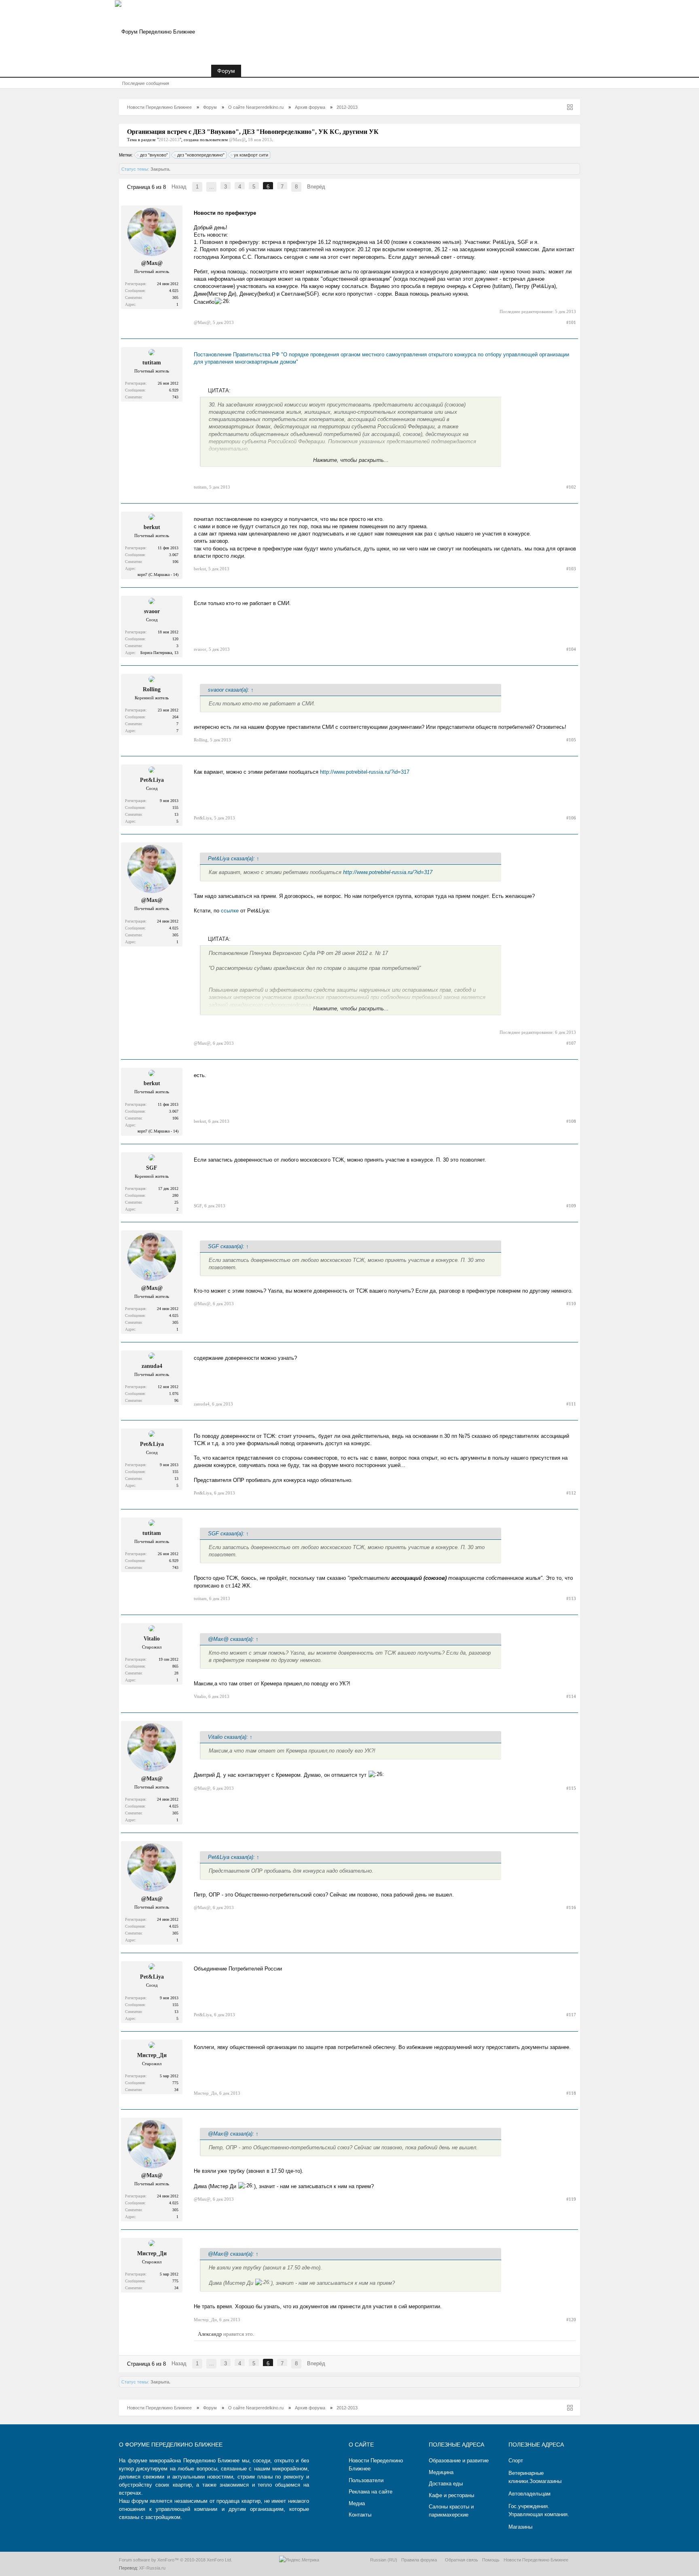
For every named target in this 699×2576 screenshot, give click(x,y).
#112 (571, 1493)
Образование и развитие (459, 2461)
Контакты (360, 2515)
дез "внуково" (154, 155)
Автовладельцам (530, 2494)
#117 (571, 2015)
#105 (571, 740)
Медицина (441, 2472)
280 (175, 1195)
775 (175, 2083)
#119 (571, 2199)
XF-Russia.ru (152, 2568)
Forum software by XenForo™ (176, 2560)
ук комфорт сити (251, 155)
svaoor (152, 611)
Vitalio (152, 1639)
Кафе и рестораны (451, 2495)
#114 (571, 1696)
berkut (152, 527)
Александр (210, 2334)
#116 (571, 1907)
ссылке (231, 911)
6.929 (174, 390)
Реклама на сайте (371, 2492)
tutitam (152, 363)
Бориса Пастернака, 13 (159, 653)
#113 (571, 1598)
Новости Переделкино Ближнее (163, 71)
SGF (152, 1168)
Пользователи (366, 2480)
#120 (571, 2320)
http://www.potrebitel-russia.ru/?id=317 (365, 772)
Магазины (520, 2527)
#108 (571, 1121)
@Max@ (237, 140)
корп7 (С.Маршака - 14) (158, 575)
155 (175, 808)
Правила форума (419, 2560)
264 (175, 717)
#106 (571, 818)
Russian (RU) (384, 2560)
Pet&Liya (152, 780)
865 (175, 1666)
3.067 (174, 555)
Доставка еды (446, 2484)
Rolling (152, 689)
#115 (571, 1788)
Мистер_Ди (152, 2055)
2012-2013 (169, 140)
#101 (571, 322)
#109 (571, 1206)
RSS (575, 2559)
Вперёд (316, 187)
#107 (571, 1043)
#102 (571, 487)
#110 (571, 1304)
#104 (571, 649)
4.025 (174, 291)
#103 (571, 569)
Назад (179, 187)
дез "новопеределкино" (201, 155)
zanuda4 (152, 1366)
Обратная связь (462, 2560)
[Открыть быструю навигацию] (570, 107)
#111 (571, 1404)
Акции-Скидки (265, 71)
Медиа (357, 2503)
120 (175, 639)
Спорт (516, 2461)
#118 (571, 2093)
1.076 (174, 1394)
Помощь (491, 2560)
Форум (226, 71)
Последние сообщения (146, 83)
